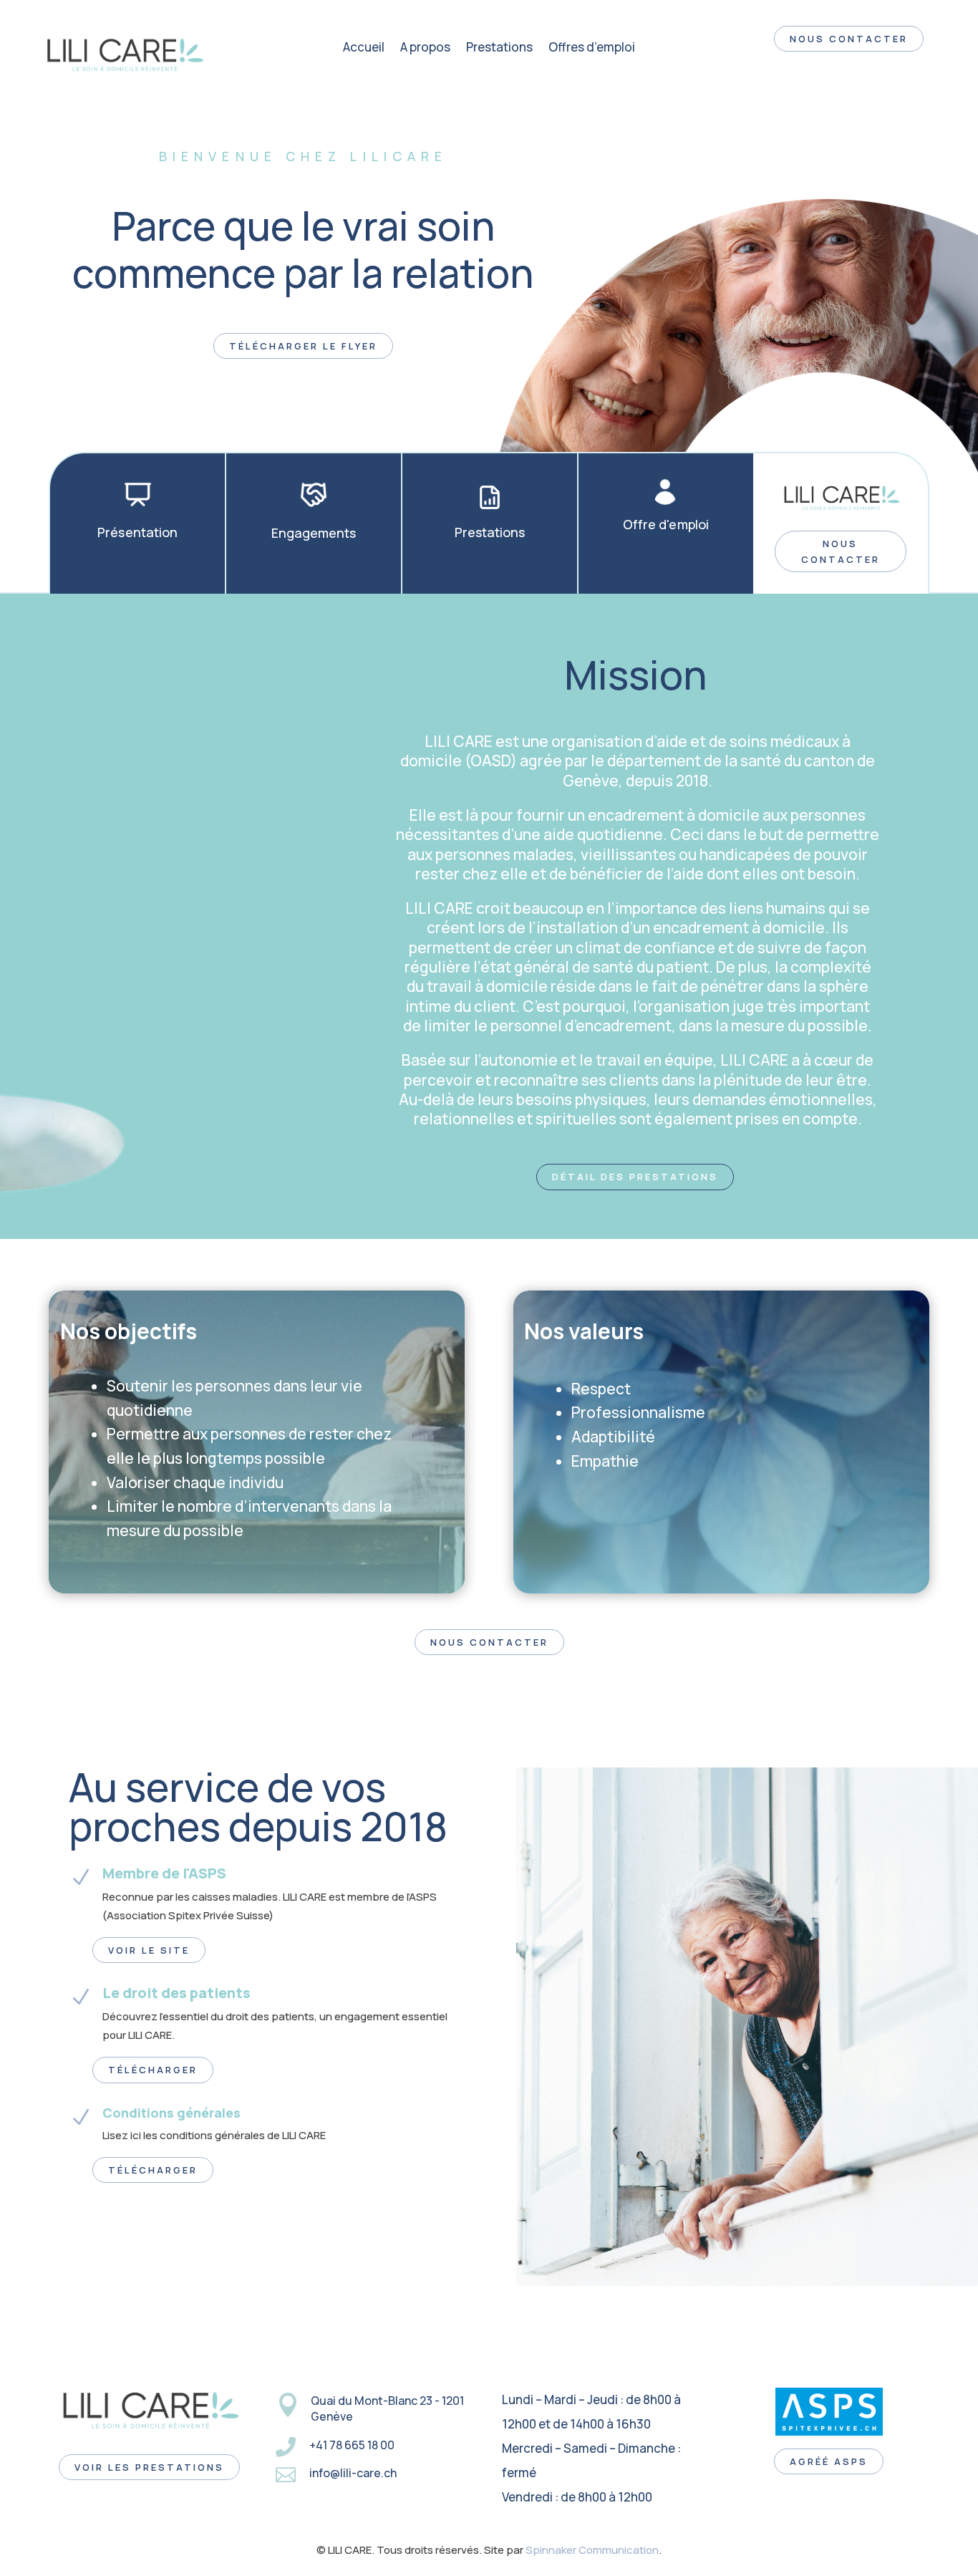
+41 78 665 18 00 (352, 2445)
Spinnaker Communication (592, 2550)
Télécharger (153, 2070)
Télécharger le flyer (303, 346)
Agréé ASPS (829, 2461)
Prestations (499, 49)
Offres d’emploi (592, 49)
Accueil (364, 49)
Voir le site (149, 1950)
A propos (425, 49)
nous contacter (849, 39)
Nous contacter (841, 551)
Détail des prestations (635, 1177)
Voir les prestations (149, 2467)
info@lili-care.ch (353, 2473)
